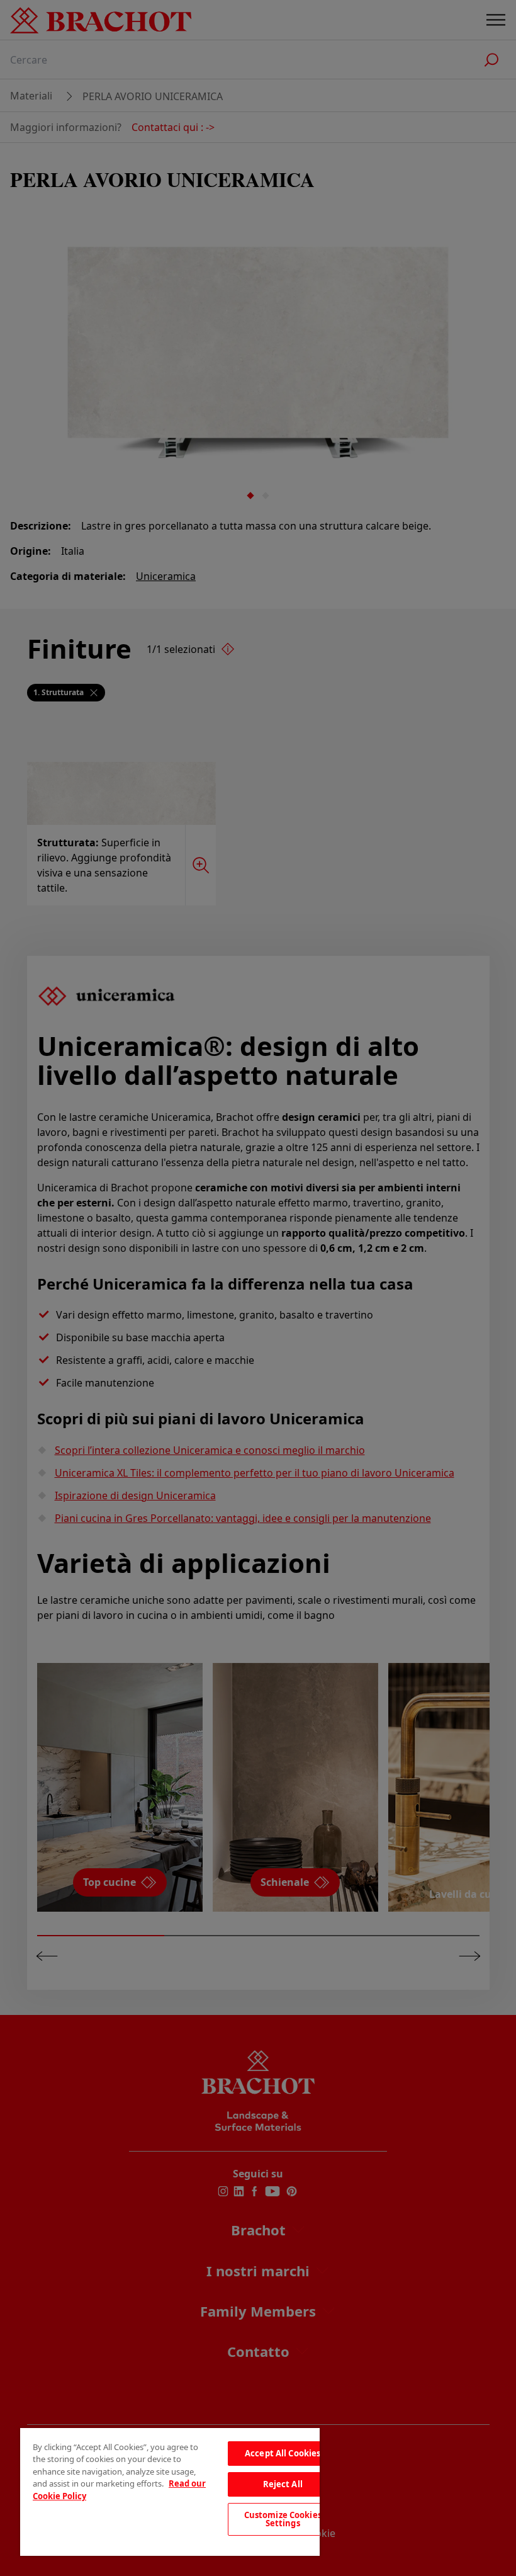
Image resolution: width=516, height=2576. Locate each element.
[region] (170, 2492)
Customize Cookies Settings (283, 2519)
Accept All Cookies (283, 2453)
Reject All (283, 2484)
